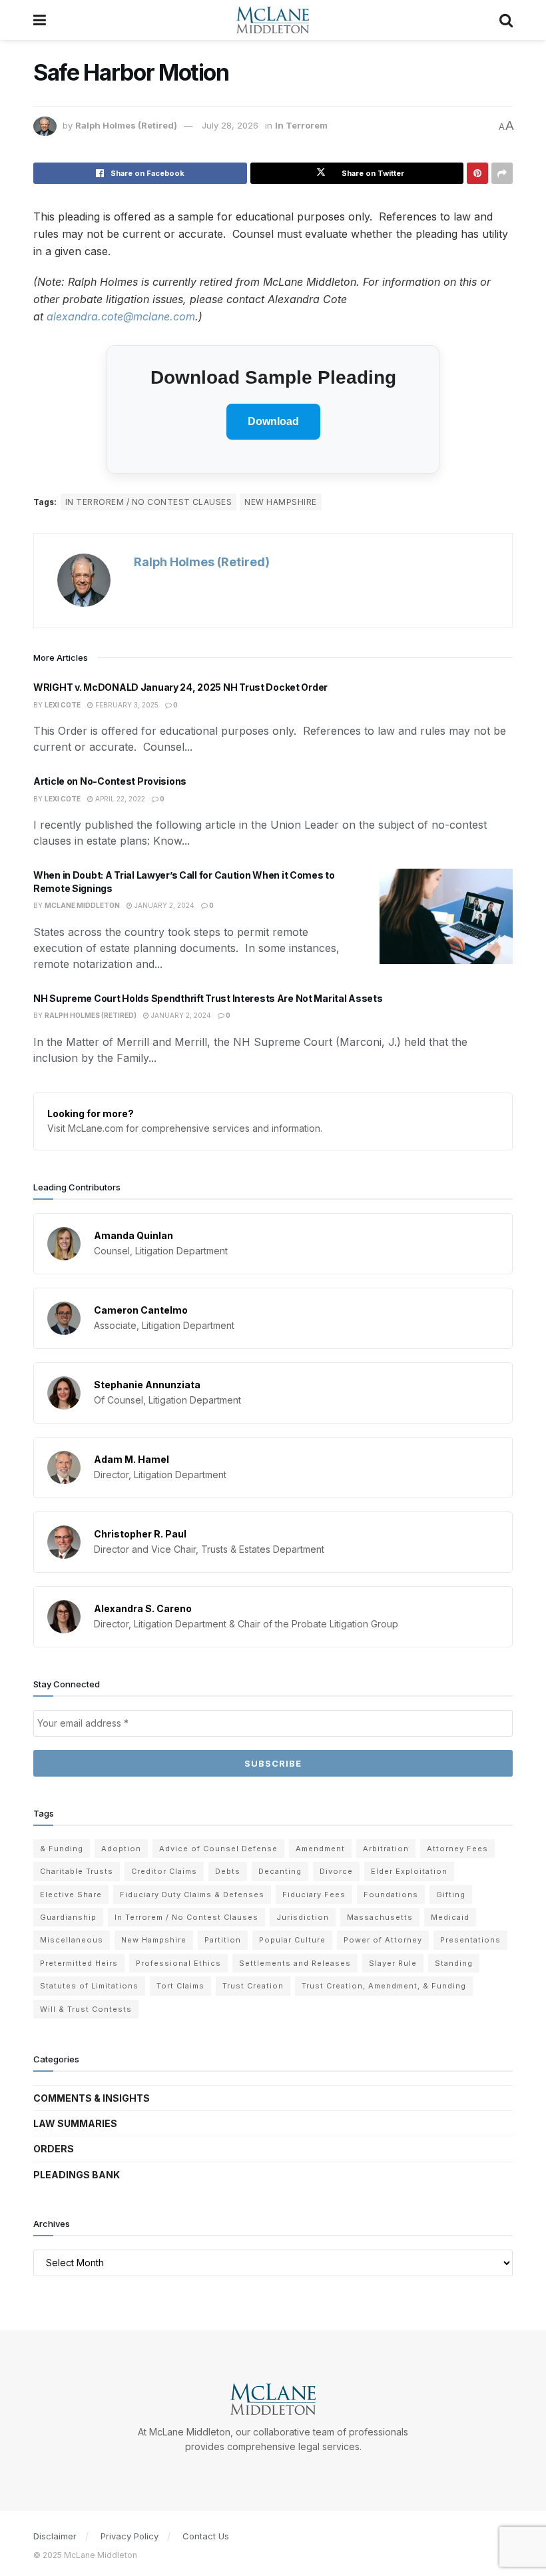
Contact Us (206, 2536)
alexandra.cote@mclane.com (121, 316)
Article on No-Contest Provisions (110, 781)
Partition (223, 1940)
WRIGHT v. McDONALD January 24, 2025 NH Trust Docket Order (180, 687)
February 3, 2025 (126, 705)
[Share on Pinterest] (477, 173)
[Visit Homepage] (273, 20)
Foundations (391, 1895)
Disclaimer (55, 2536)
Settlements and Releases (295, 1963)
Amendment (320, 1849)
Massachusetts (380, 1917)
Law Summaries (75, 2123)
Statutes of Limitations (89, 1986)
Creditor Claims (164, 1871)
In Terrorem (301, 125)
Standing (454, 1963)
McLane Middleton (82, 905)
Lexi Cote (63, 705)
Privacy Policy (130, 2536)
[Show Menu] (40, 20)
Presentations (470, 1940)
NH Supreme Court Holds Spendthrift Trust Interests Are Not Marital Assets (208, 998)
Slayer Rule (393, 1963)
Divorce (336, 1871)
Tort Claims (180, 1986)
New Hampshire (280, 502)
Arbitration (386, 1849)
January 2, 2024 (163, 905)
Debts (228, 1871)
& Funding (62, 1849)
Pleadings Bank (77, 2175)
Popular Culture (292, 1940)
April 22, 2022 (119, 799)
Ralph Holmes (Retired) (126, 125)
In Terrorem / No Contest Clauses (148, 502)
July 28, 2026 (230, 125)
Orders (54, 2149)
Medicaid (450, 1917)
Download (273, 421)
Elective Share (71, 1895)
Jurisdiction (303, 1917)
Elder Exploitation (409, 1871)
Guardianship (68, 1917)
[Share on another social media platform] (502, 173)
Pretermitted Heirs (79, 1963)
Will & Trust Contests (86, 2009)
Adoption (121, 1849)
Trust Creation (253, 1986)
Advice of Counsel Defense (218, 1849)
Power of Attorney (383, 1940)
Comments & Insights (92, 2098)
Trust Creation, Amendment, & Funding (384, 1986)
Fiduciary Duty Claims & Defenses (192, 1895)
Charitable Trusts (77, 1871)
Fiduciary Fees (314, 1895)
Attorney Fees (457, 1849)
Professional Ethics (178, 1963)
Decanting (280, 1871)
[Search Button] (506, 20)
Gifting (451, 1895)
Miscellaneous (72, 1940)
